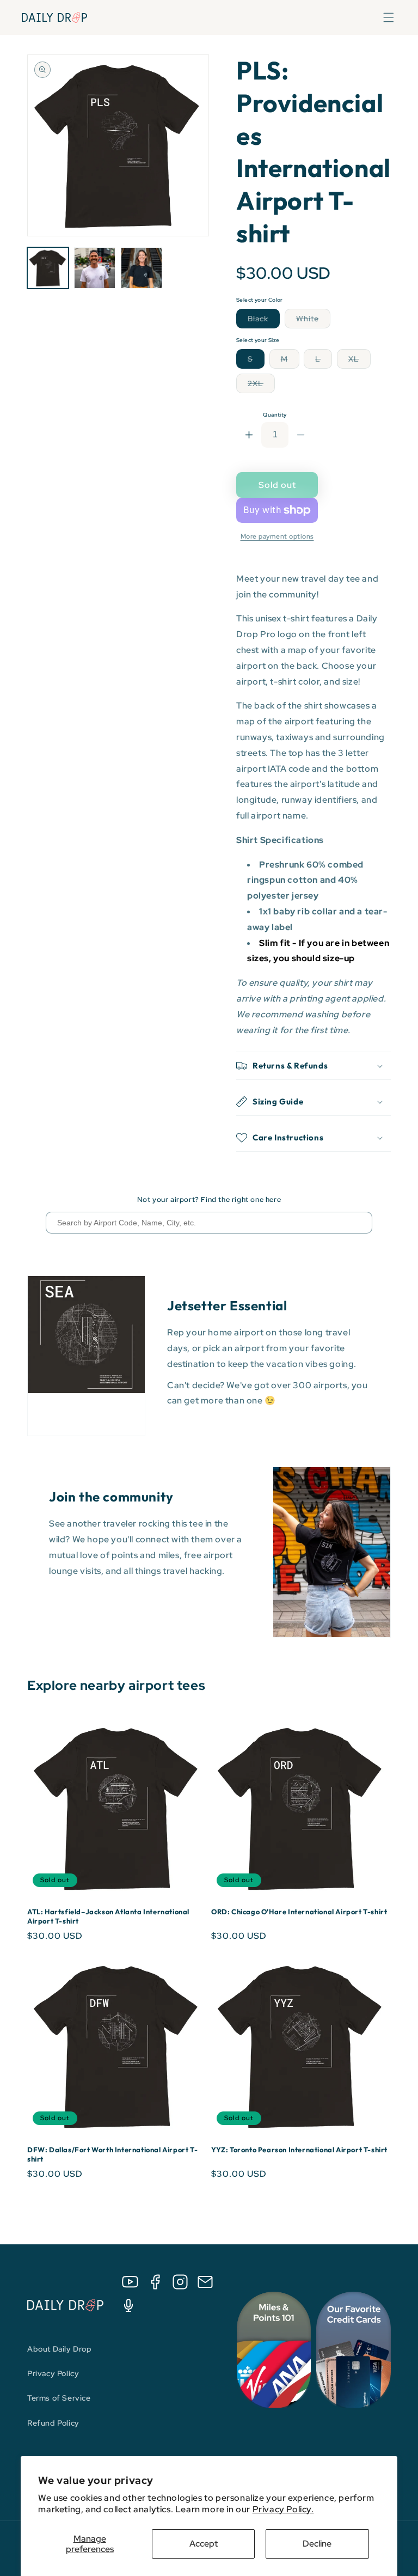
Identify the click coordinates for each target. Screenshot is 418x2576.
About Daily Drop (60, 2349)
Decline (317, 2544)
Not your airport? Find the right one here (209, 1200)
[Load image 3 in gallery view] (95, 268)
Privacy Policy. (283, 2509)
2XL (261, 386)
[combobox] (209, 1223)
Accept (204, 2544)
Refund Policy (53, 2423)
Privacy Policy (53, 2373)
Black (264, 321)
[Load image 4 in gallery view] (142, 268)
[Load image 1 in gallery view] (48, 268)
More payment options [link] (277, 536)
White (313, 321)
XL (359, 361)
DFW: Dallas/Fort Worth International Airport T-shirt (112, 2154)
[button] (389, 17)
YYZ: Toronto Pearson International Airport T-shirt (299, 2150)
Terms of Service (59, 2398)
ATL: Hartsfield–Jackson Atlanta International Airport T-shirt (108, 1916)
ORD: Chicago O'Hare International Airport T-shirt (299, 1912)
